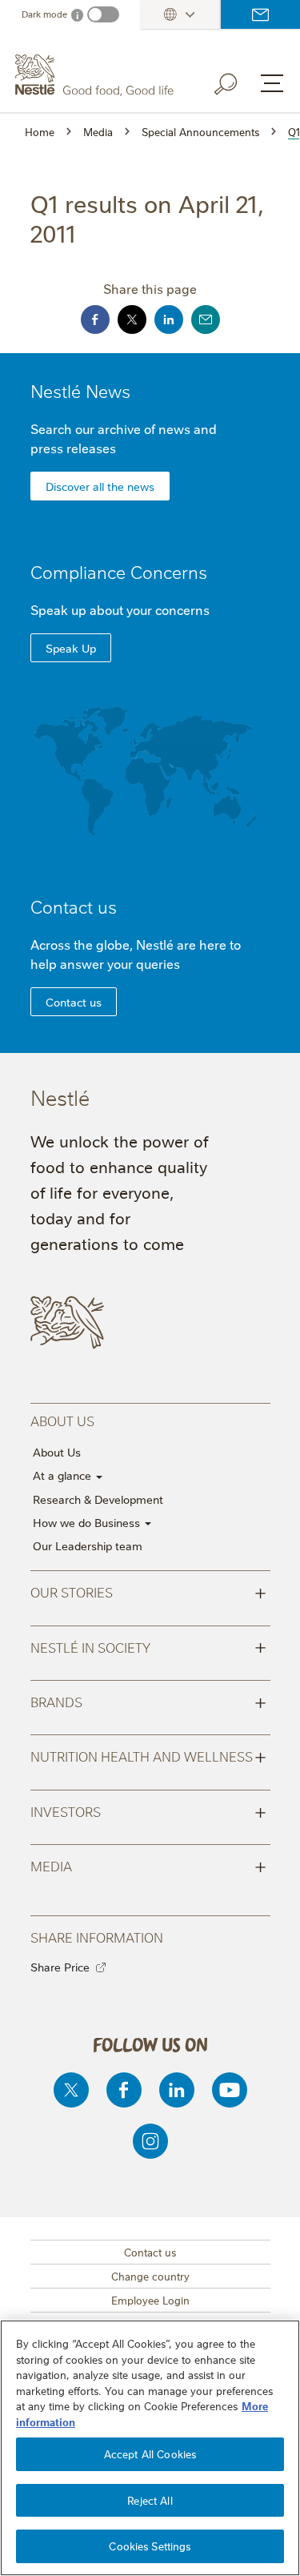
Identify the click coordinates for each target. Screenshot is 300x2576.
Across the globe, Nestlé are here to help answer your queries (136, 954)
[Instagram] (150, 2141)
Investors (148, 1810)
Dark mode (44, 14)
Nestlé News (80, 390)
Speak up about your (120, 609)
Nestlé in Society (148, 1646)
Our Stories (148, 1591)
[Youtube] (230, 2090)
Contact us (260, 14)
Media (148, 1865)
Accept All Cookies (150, 2453)
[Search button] (237, 81)
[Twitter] (71, 2090)
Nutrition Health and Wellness (148, 1755)
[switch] (103, 14)
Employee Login (150, 2300)
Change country (150, 2276)
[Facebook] (124, 2090)
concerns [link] (182, 609)
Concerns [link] (169, 571)
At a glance (64, 1475)
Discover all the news (100, 486)
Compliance (119, 571)
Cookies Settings (150, 2546)
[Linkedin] (177, 2090)
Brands (148, 1701)
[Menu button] (272, 83)
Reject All (150, 2500)
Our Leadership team (88, 1545)
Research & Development (98, 1499)
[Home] (96, 75)
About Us (57, 1452)
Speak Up (71, 648)
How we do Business (88, 1522)
